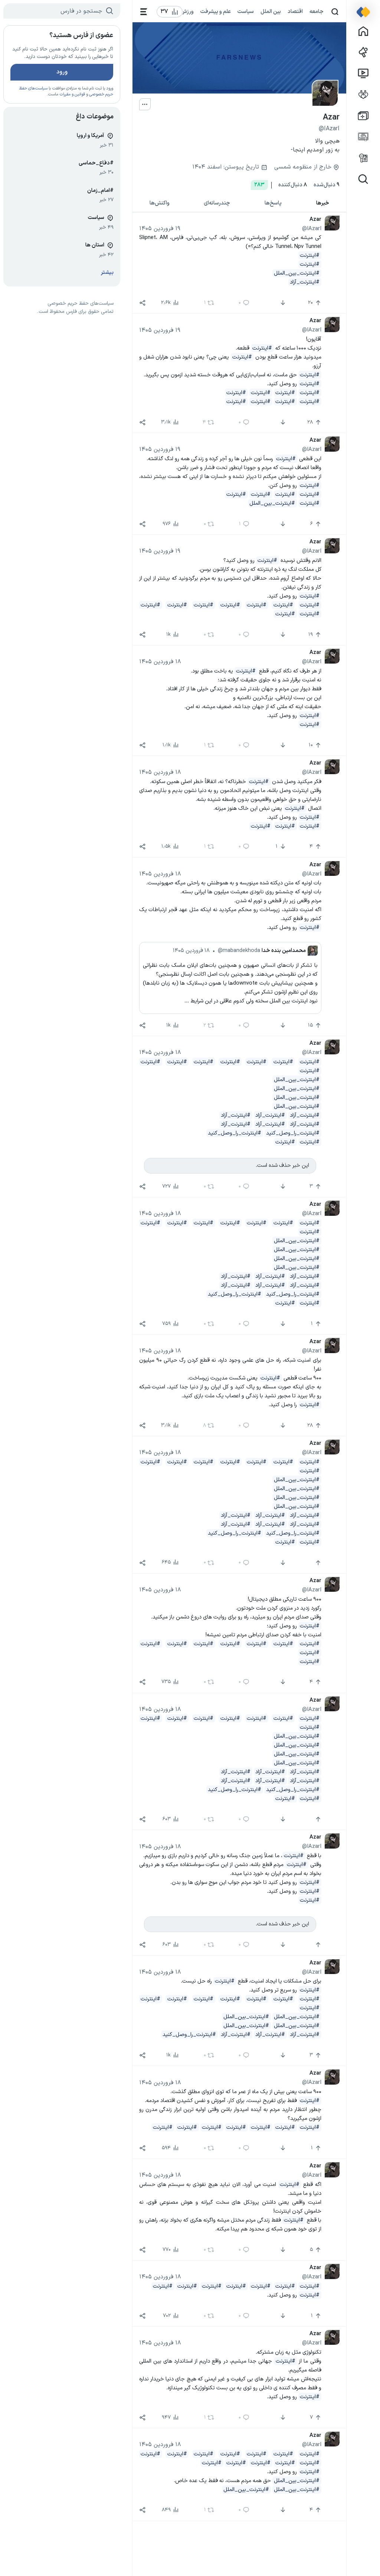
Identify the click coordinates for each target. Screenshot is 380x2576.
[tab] (322, 204)
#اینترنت (310, 255)
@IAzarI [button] (312, 229)
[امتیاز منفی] (282, 303)
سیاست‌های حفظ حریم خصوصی (81, 304)
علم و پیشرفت (216, 12)
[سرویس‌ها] (144, 12)
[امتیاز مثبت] (317, 1563)
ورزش (187, 12)
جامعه (317, 12)
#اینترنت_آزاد (305, 282)
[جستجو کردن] (335, 12)
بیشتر (107, 273)
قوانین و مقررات (72, 94)
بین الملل (271, 12)
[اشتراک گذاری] (142, 303)
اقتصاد (295, 12)
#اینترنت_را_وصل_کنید (293, 1133)
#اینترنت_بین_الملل (297, 273)
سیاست (246, 12)
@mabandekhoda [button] (239, 950)
